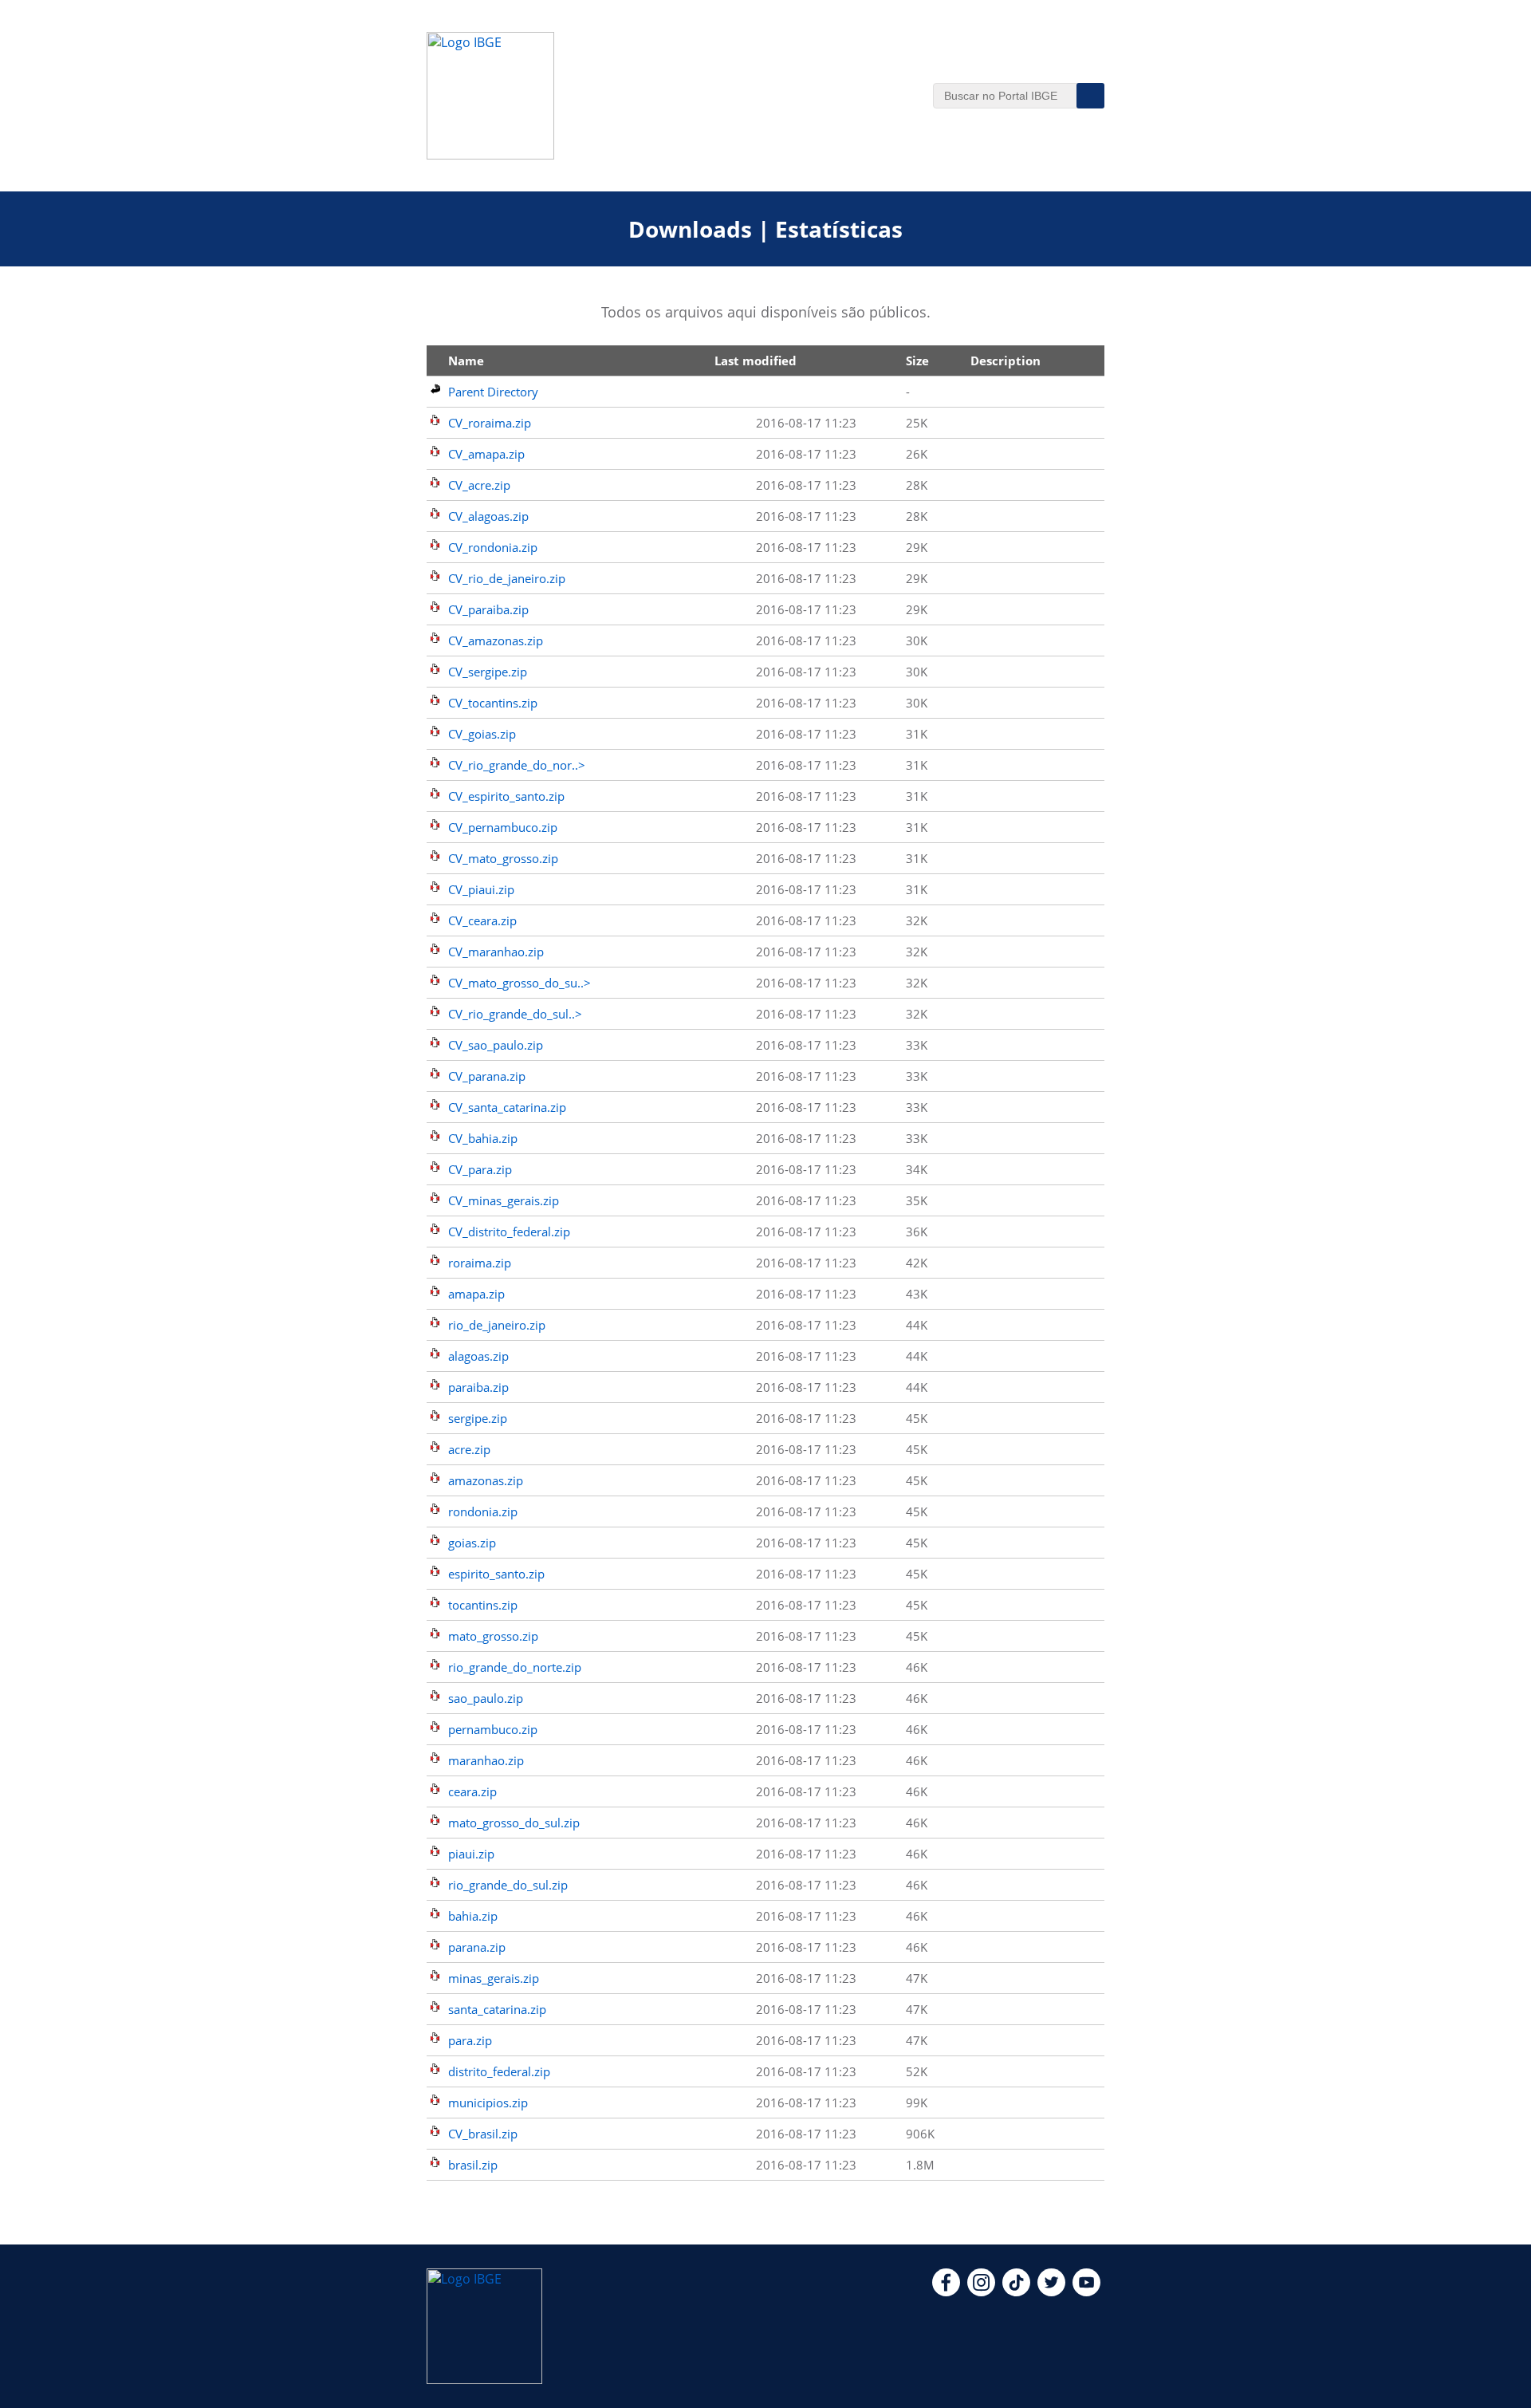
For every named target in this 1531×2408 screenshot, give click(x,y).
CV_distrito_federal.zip (509, 1232)
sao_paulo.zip (486, 1698)
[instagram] (981, 2292)
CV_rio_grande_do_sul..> (515, 1014)
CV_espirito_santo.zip (506, 796)
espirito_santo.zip (496, 1574)
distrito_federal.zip (499, 2071)
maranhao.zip (486, 1760)
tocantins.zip (483, 1605)
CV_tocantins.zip (493, 703)
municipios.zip (488, 2103)
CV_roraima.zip (490, 423)
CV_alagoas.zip (488, 516)
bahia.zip (473, 1916)
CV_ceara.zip (482, 920)
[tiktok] (1016, 2292)
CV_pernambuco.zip (503, 827)
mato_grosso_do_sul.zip (514, 1823)
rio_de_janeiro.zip (497, 1325)
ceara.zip (472, 1791)
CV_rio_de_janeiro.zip (507, 578)
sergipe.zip (478, 1418)
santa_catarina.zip (497, 2009)
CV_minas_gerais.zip (504, 1200)
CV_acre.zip (479, 485)
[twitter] (1051, 2292)
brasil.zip (473, 2165)
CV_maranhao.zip (496, 952)
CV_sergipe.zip (488, 672)
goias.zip (472, 1543)
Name (466, 361)
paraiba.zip (478, 1387)
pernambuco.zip (493, 1729)
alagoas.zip (478, 1356)
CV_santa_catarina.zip (507, 1107)
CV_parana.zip (487, 1076)
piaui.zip (471, 1854)
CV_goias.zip (482, 734)
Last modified (756, 361)
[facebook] (946, 2292)
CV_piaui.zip (481, 889)
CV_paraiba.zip (488, 609)
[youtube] (1086, 2292)
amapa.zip (476, 1294)
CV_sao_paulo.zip (496, 1045)
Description (1006, 361)
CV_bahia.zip (483, 1138)
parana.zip (477, 1947)
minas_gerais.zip (494, 1978)
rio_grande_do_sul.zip (508, 1885)
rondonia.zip (483, 1511)
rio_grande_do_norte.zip (515, 1667)
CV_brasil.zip (483, 2134)
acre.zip (469, 1449)
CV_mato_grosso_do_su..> (520, 983)
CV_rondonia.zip (493, 547)
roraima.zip (480, 1263)
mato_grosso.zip (493, 1636)
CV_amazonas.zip (496, 640)
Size (917, 361)
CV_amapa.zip (486, 454)
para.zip (470, 2040)
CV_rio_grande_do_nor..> (517, 765)
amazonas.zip (486, 1480)
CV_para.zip (480, 1169)
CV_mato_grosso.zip (503, 858)
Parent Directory (493, 392)
